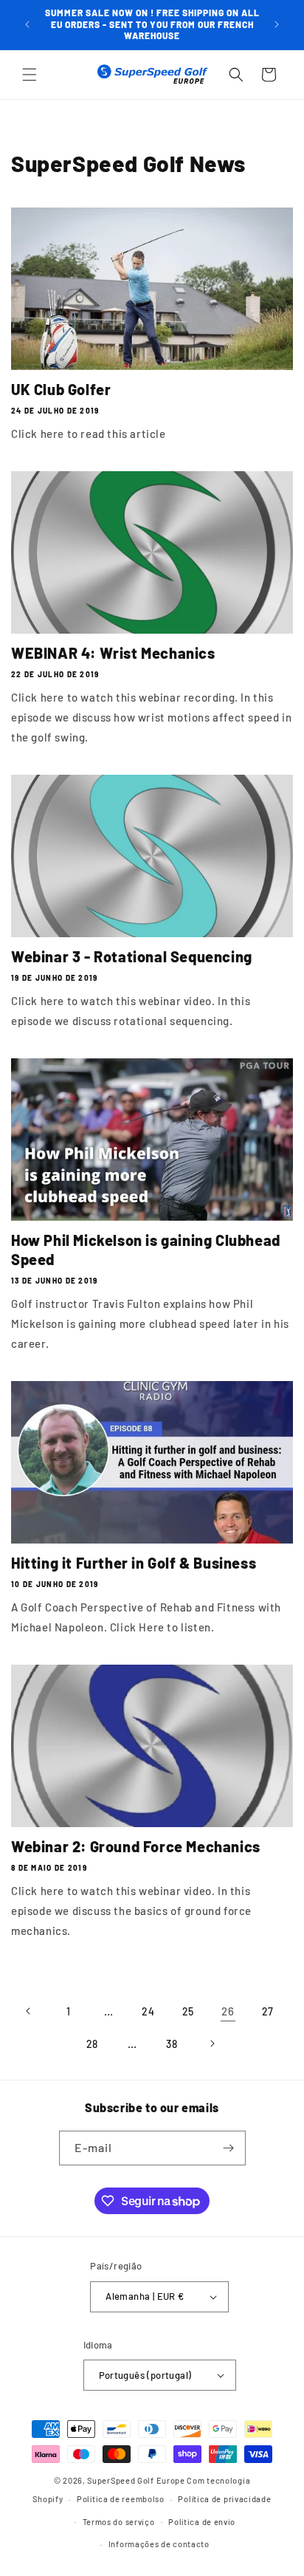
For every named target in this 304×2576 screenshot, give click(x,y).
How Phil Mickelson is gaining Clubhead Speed (146, 1250)
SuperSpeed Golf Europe (136, 2480)
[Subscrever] (229, 2148)
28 (92, 2044)
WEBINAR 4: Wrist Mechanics (113, 653)
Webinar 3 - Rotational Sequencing (132, 956)
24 (148, 2011)
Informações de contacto (159, 2544)
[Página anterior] (29, 2011)
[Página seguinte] (212, 2044)
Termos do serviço (119, 2522)
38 (172, 2044)
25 (188, 2011)
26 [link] (228, 2011)
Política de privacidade (224, 2499)
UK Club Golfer (61, 389)
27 (268, 2011)
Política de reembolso (121, 2499)
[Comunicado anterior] (27, 24)
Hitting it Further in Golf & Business (134, 1563)
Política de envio (202, 2522)
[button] (30, 75)
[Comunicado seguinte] (277, 24)
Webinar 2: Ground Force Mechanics (136, 1846)
